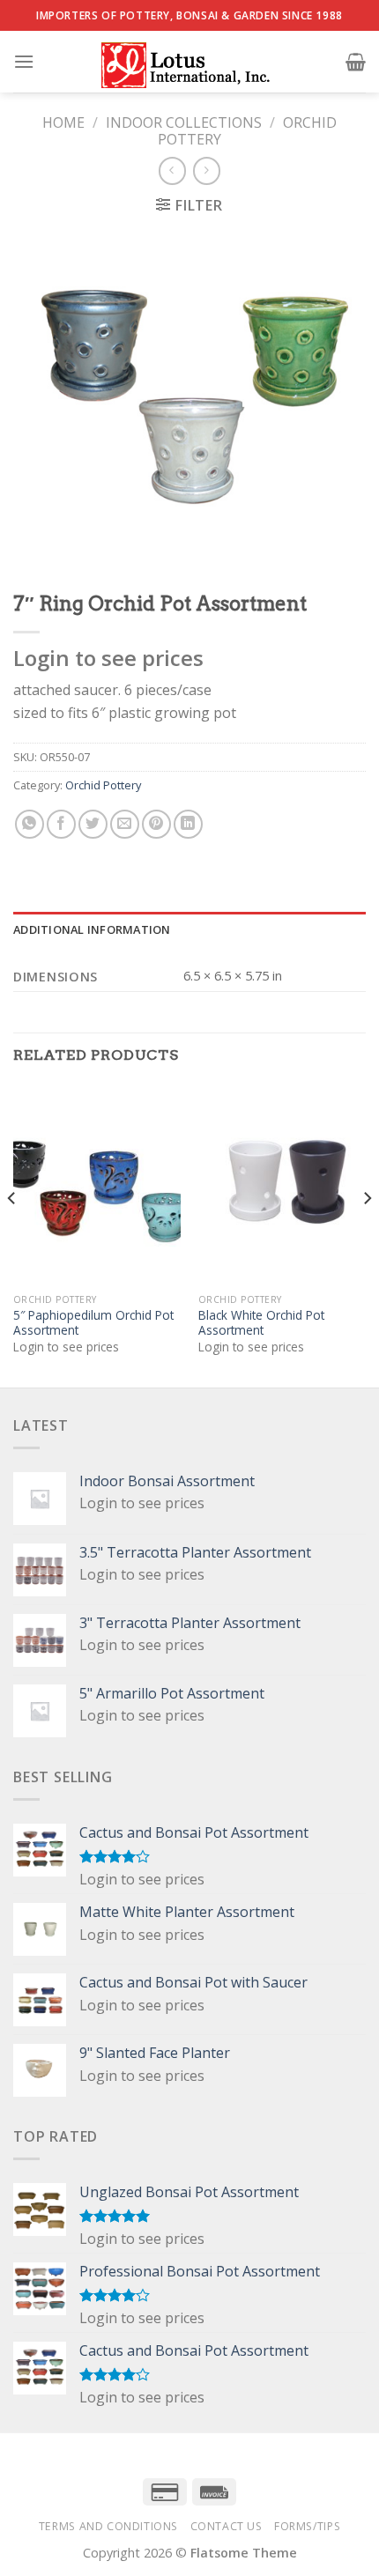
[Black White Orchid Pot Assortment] (282, 1184)
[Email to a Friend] (125, 824)
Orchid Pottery (103, 785)
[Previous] (12, 1234)
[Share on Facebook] (61, 824)
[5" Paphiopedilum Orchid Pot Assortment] (97, 1184)
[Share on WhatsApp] (30, 824)
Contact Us (227, 2526)
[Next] (367, 1234)
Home (63, 122)
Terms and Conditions (108, 2526)
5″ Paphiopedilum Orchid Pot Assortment (93, 1323)
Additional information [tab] (92, 929)
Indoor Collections (184, 122)
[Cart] (356, 62)
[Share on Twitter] (93, 824)
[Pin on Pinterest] (156, 824)
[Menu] (24, 61)
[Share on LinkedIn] (188, 824)
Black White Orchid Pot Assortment (261, 1323)
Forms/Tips (307, 2526)
